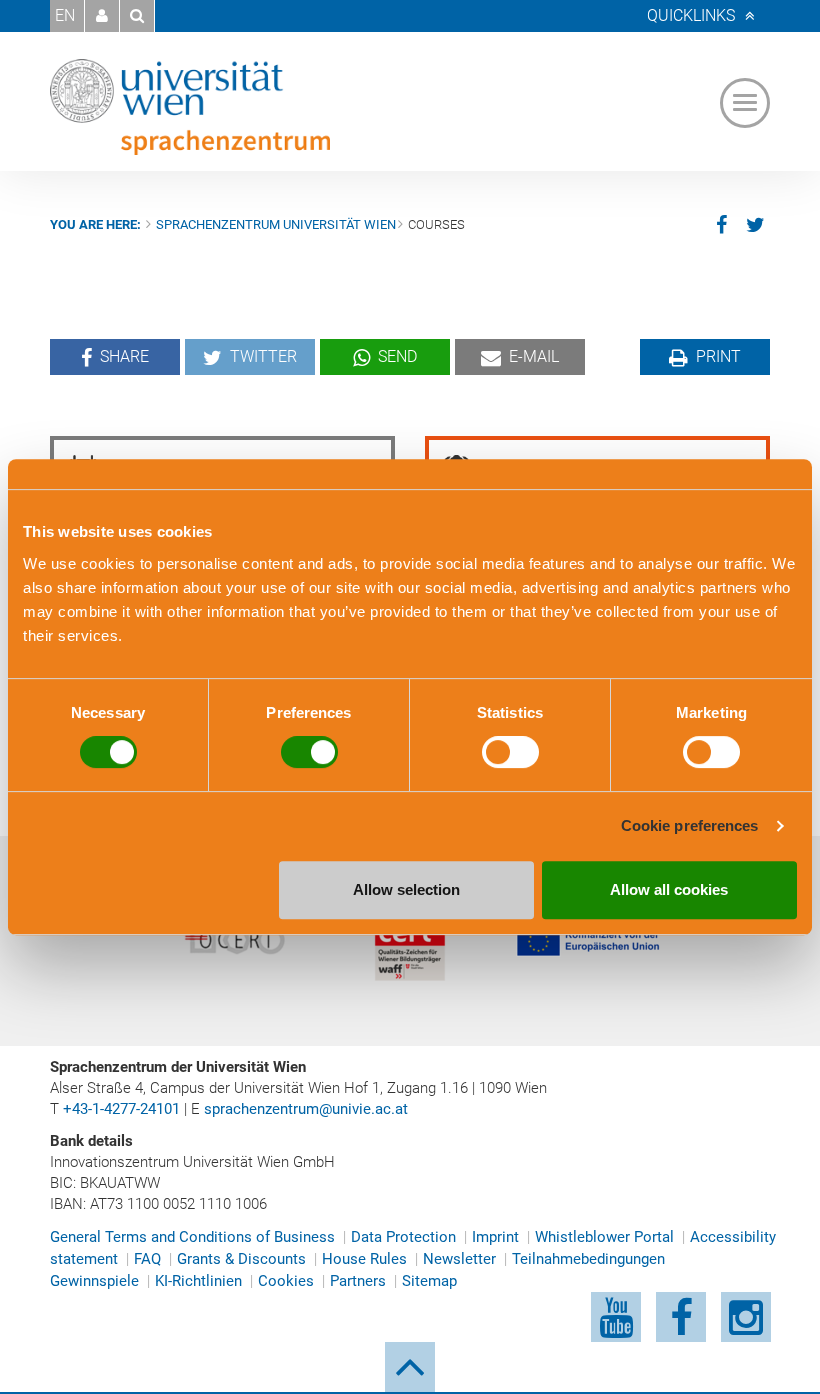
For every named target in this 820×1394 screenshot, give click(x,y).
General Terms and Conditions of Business (192, 1237)
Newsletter (459, 1259)
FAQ (147, 1259)
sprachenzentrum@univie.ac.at (306, 1109)
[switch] (309, 752)
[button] (102, 16)
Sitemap (429, 1281)
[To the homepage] (190, 107)
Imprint (495, 1237)
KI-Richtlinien (198, 1281)
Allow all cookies (669, 889)
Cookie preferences (690, 825)
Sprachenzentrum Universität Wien (276, 224)
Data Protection (403, 1237)
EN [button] (65, 15)
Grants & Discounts (241, 1259)
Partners (358, 1281)
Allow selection (406, 889)
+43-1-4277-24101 (121, 1109)
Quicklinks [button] (691, 15)
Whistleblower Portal (604, 1237)
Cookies (286, 1281)
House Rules (364, 1259)
